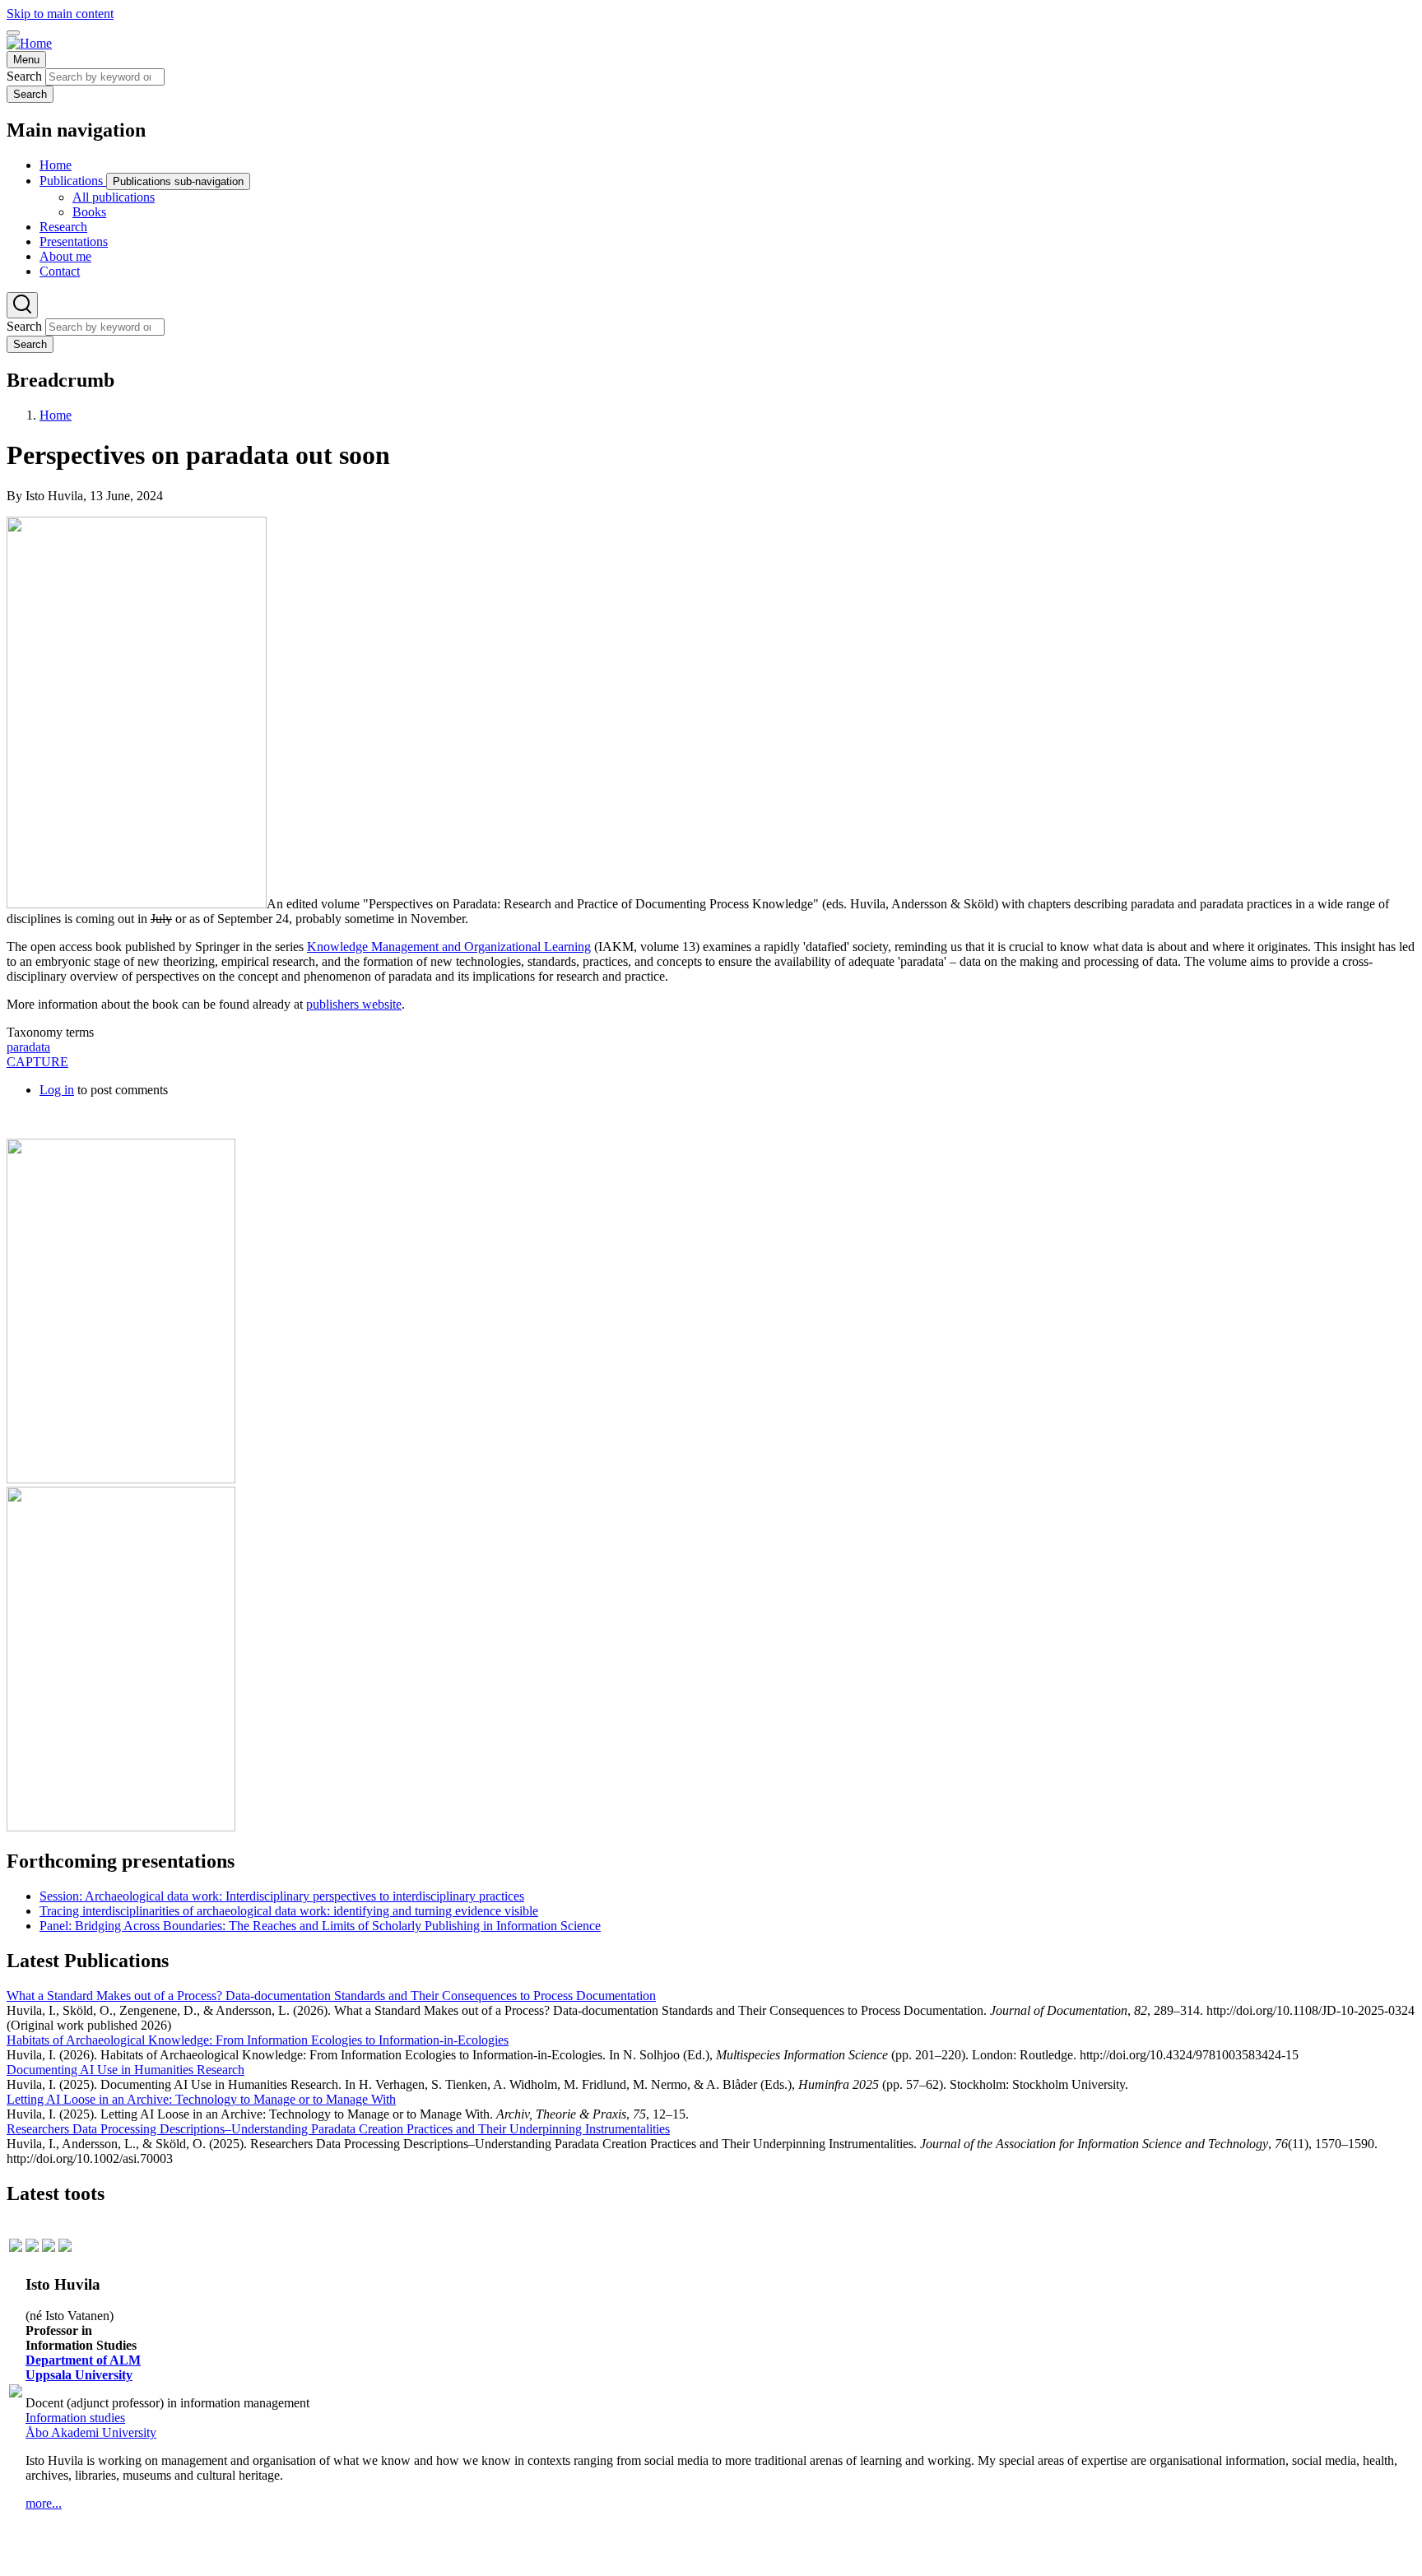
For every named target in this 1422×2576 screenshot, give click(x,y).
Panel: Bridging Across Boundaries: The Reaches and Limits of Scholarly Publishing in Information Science (320, 1926)
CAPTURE (37, 1062)
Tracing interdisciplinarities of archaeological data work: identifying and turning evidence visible (289, 1911)
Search (24, 76)
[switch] (13, 33)
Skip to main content (60, 14)
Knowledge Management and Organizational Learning (449, 947)
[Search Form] (22, 305)
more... (44, 2503)
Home (56, 415)
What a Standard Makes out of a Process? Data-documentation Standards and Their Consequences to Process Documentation (331, 1996)
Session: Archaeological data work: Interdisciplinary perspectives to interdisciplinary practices (282, 1896)
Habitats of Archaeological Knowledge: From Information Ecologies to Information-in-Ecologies (258, 2040)
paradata (28, 1047)
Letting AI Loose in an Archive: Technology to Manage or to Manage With (201, 2099)
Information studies (75, 2418)
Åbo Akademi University (91, 2432)
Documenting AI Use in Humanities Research (125, 2070)
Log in (57, 1090)
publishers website (354, 1004)
